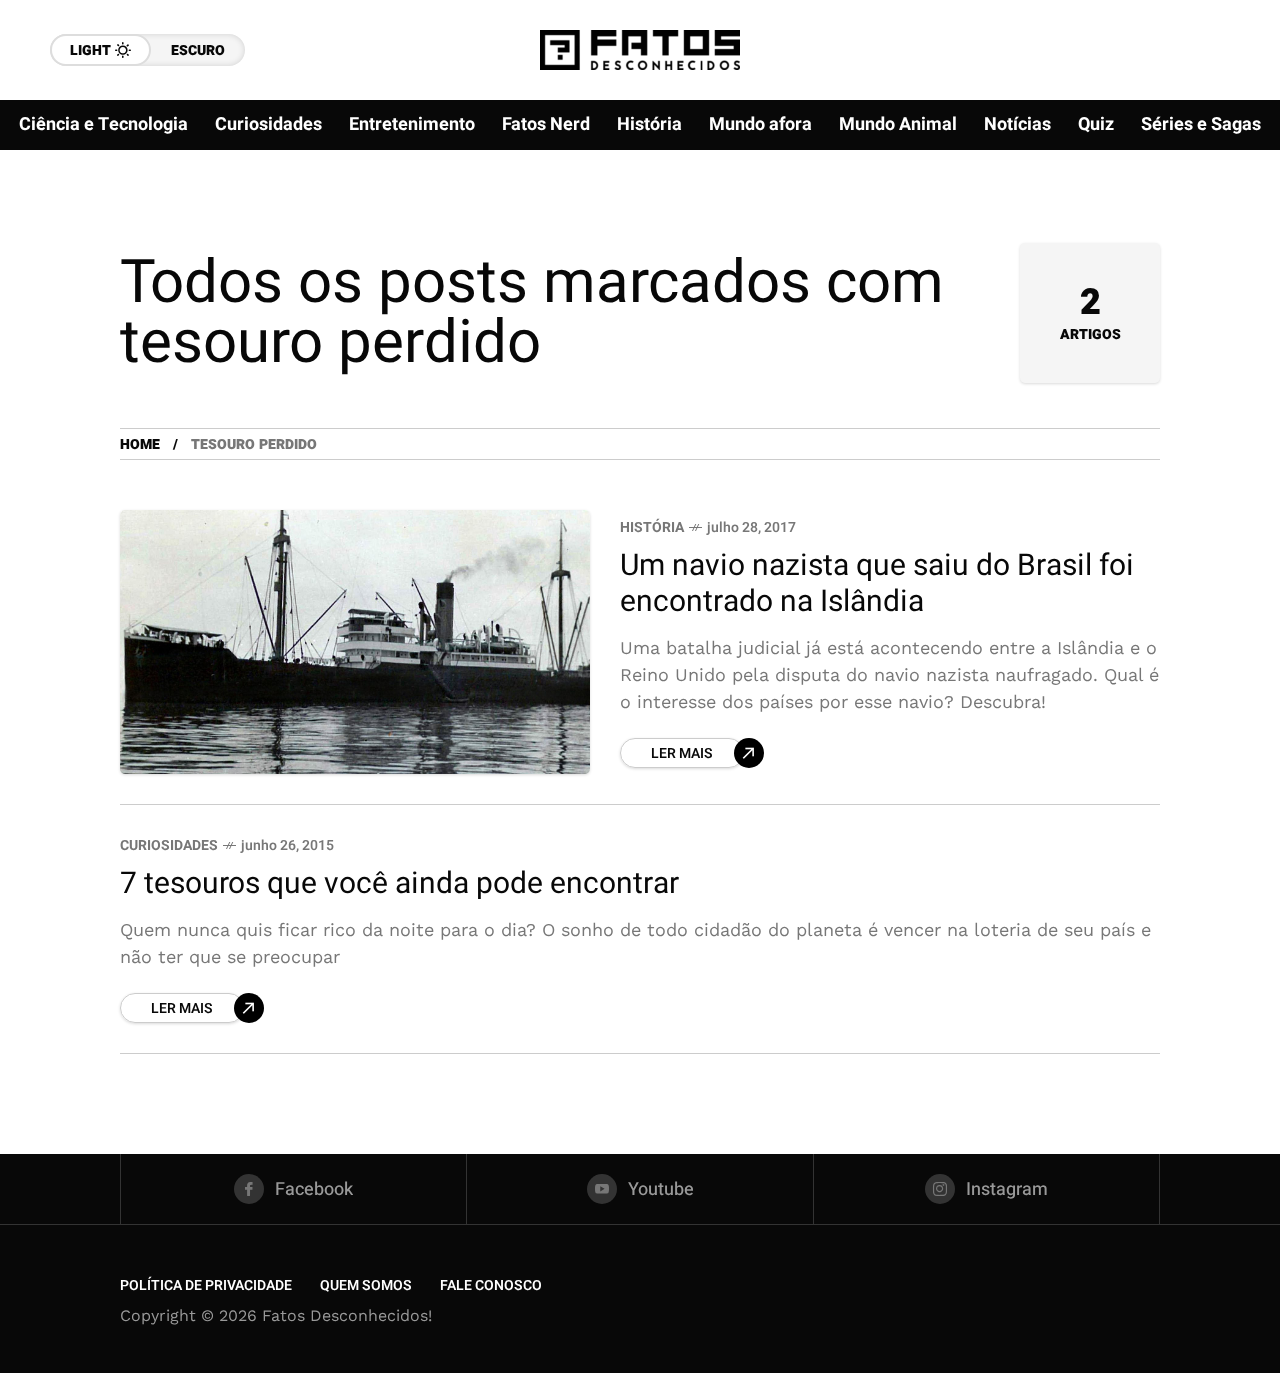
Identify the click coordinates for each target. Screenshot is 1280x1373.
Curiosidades (169, 845)
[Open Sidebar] (1220, 230)
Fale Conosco (491, 1285)
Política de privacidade (206, 1285)
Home (140, 444)
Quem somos (366, 1285)
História (652, 527)
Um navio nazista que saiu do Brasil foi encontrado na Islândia (877, 584)
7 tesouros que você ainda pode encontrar (399, 884)
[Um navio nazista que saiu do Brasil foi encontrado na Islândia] (355, 642)
